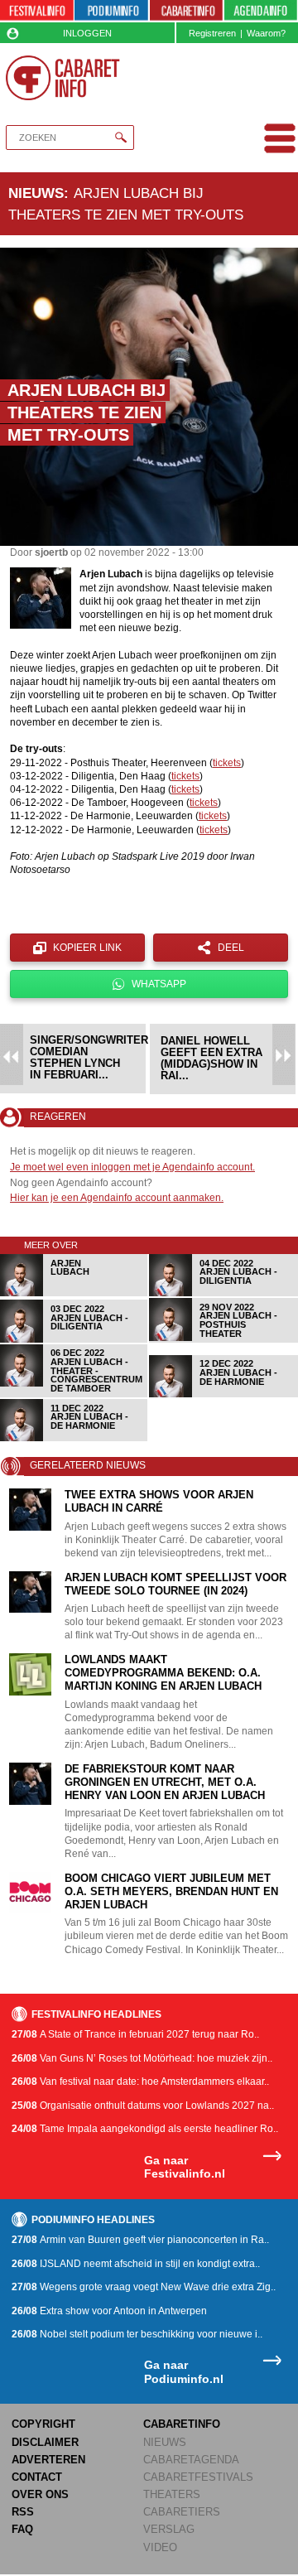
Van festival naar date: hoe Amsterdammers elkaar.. (140, 2082)
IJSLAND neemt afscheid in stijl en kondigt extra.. (136, 2264)
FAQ (22, 2529)
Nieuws (36, 193)
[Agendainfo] (261, 11)
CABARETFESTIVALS (198, 2477)
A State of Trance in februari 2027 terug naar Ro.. (135, 2034)
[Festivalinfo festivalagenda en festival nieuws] (37, 11)
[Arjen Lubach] (74, 1293)
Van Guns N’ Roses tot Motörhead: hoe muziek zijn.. (142, 2058)
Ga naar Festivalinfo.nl (185, 2167)
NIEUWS (165, 2442)
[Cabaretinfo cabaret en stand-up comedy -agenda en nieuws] (187, 11)
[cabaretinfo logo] (62, 78)
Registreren (212, 33)
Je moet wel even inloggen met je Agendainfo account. (132, 1167)
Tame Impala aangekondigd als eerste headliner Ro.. (145, 2129)
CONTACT (37, 2477)
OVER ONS (40, 2494)
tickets (227, 763)
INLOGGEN (87, 33)
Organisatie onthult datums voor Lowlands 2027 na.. (143, 2106)
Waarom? (266, 33)
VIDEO (160, 2547)
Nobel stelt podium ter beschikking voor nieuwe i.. (137, 2334)
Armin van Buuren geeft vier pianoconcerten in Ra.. (140, 2240)
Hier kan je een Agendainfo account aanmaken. (117, 1198)
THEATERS (172, 2494)
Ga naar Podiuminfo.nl (184, 2372)
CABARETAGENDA (191, 2460)
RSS (23, 2512)
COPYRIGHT (43, 2424)
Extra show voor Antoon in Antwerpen (109, 2311)
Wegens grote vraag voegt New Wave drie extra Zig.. (144, 2287)
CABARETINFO (182, 2424)
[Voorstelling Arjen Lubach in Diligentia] (223, 1293)
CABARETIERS (182, 2512)
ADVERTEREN (48, 2460)
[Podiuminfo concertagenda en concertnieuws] (111, 11)
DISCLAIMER (45, 2442)
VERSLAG (169, 2529)
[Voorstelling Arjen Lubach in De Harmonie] (223, 1394)
